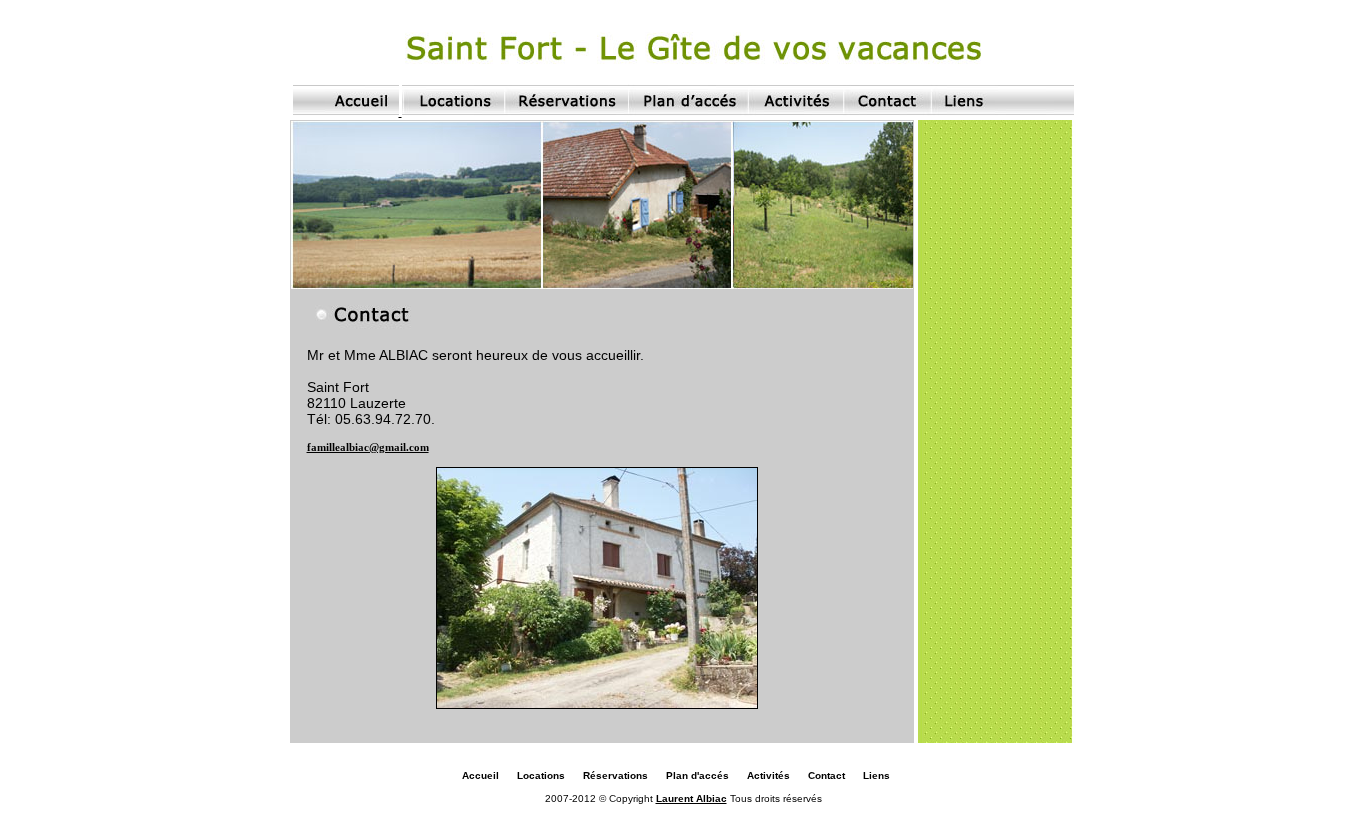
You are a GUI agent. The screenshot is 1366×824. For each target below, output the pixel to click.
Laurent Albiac (691, 798)
